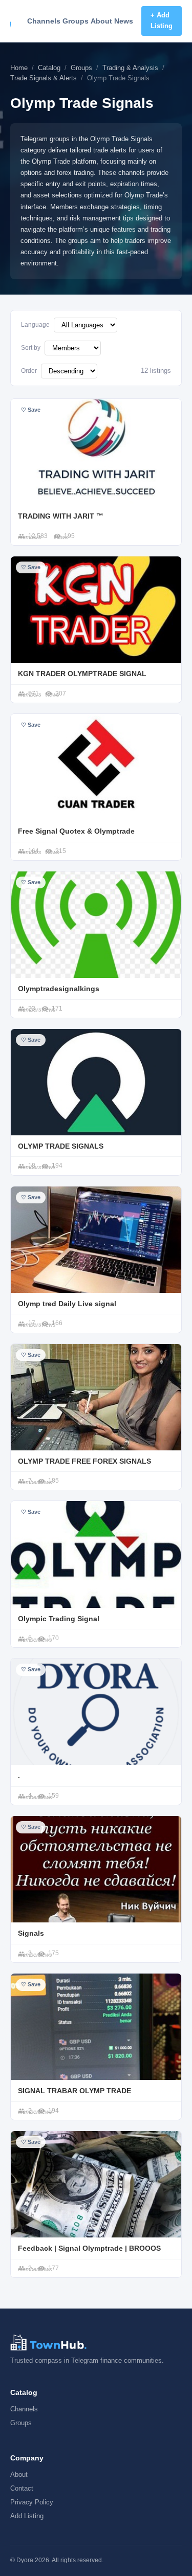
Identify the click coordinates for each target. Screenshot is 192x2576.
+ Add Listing (162, 20)
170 (54, 1638)
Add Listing (27, 2516)
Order (29, 371)
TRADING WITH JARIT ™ (61, 516)
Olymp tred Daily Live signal (67, 1304)
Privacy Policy (32, 2502)
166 (57, 1323)
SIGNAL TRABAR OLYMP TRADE (74, 2091)
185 (54, 1481)
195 (69, 536)
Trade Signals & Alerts (44, 78)
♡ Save (31, 410)
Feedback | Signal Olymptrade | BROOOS (89, 2248)
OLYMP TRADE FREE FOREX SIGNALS (84, 1461)
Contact (22, 2488)
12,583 (38, 536)
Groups (76, 21)
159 (54, 1796)
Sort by (31, 348)
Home (19, 68)
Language (35, 325)
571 (34, 693)
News (124, 21)
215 (61, 851)
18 (32, 1166)
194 (57, 1166)
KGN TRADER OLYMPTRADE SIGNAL (82, 674)
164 (34, 851)
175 (54, 1953)
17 (32, 1323)
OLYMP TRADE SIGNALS (61, 1146)
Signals (31, 1933)
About (101, 21)
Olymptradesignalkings (59, 989)
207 (61, 693)
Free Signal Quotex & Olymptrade (76, 831)
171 (57, 1009)
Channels (44, 21)
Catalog (49, 68)
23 (32, 1009)
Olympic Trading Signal (59, 1619)
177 (54, 2268)
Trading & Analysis (130, 68)
